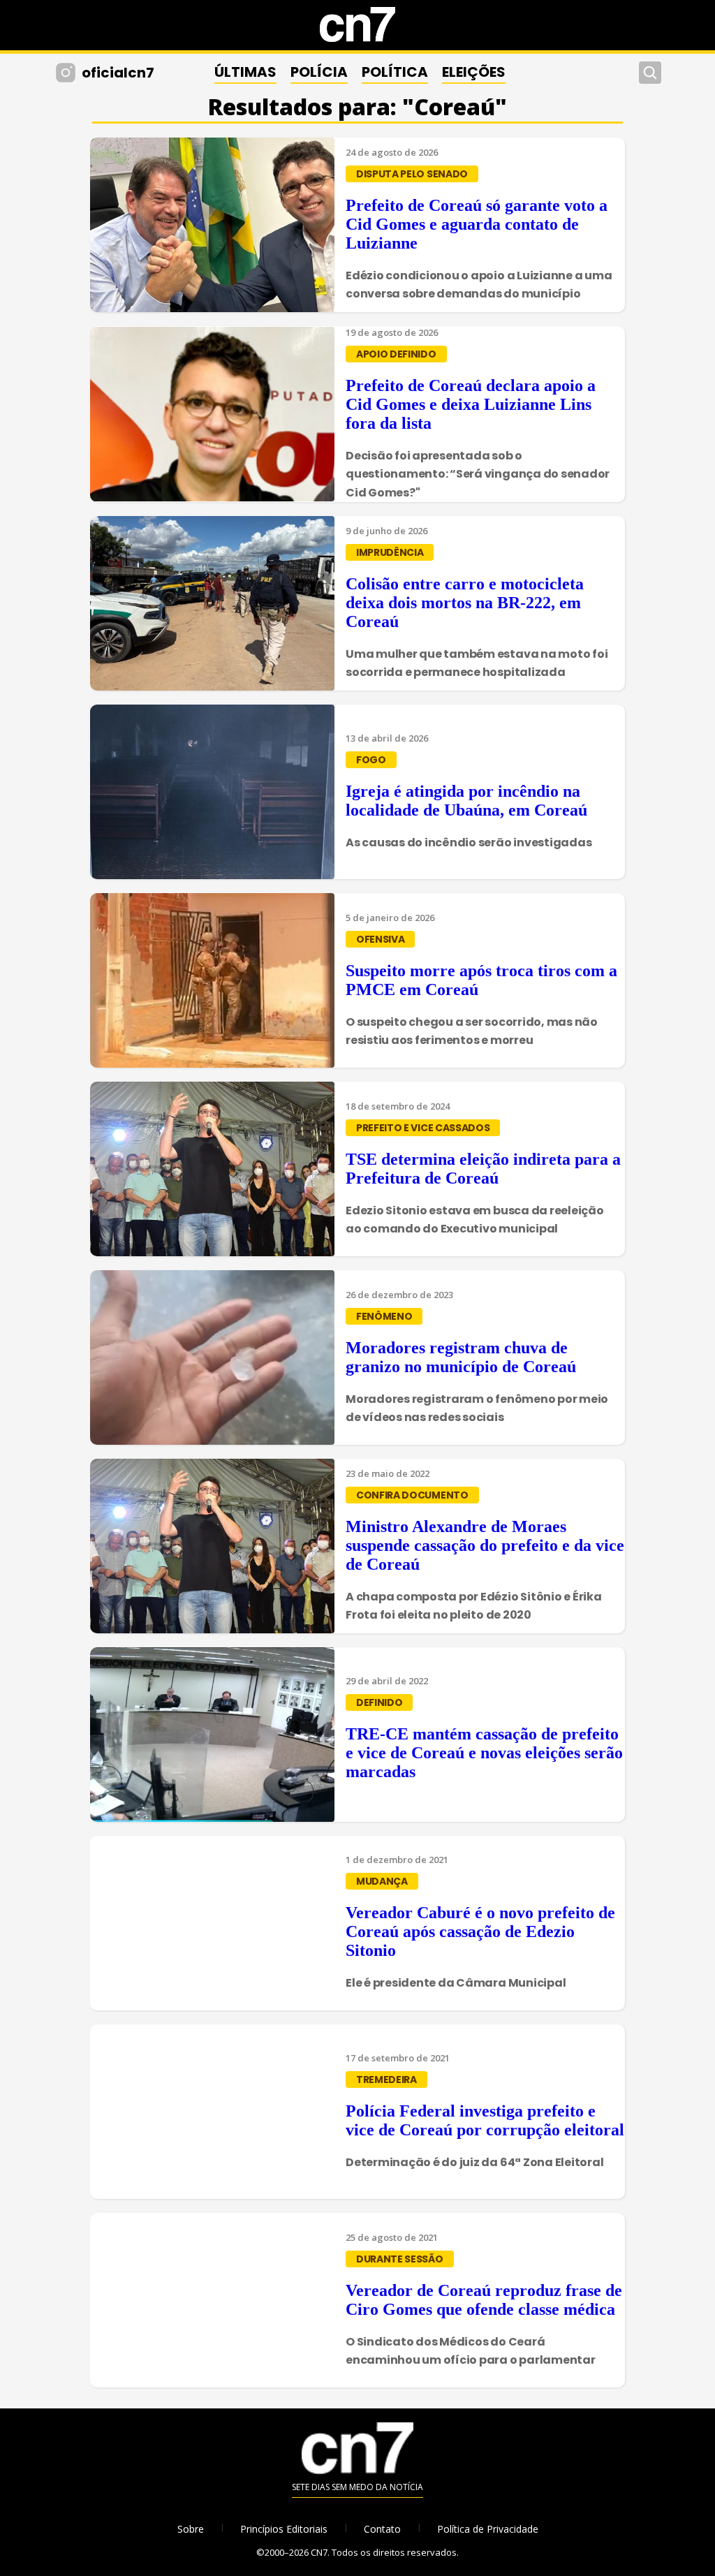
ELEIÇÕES (474, 72)
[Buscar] (650, 73)
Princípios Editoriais (284, 2529)
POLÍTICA (395, 72)
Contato (382, 2529)
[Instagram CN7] (67, 73)
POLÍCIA (319, 72)
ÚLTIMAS (245, 72)
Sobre (191, 2529)
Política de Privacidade (488, 2529)
